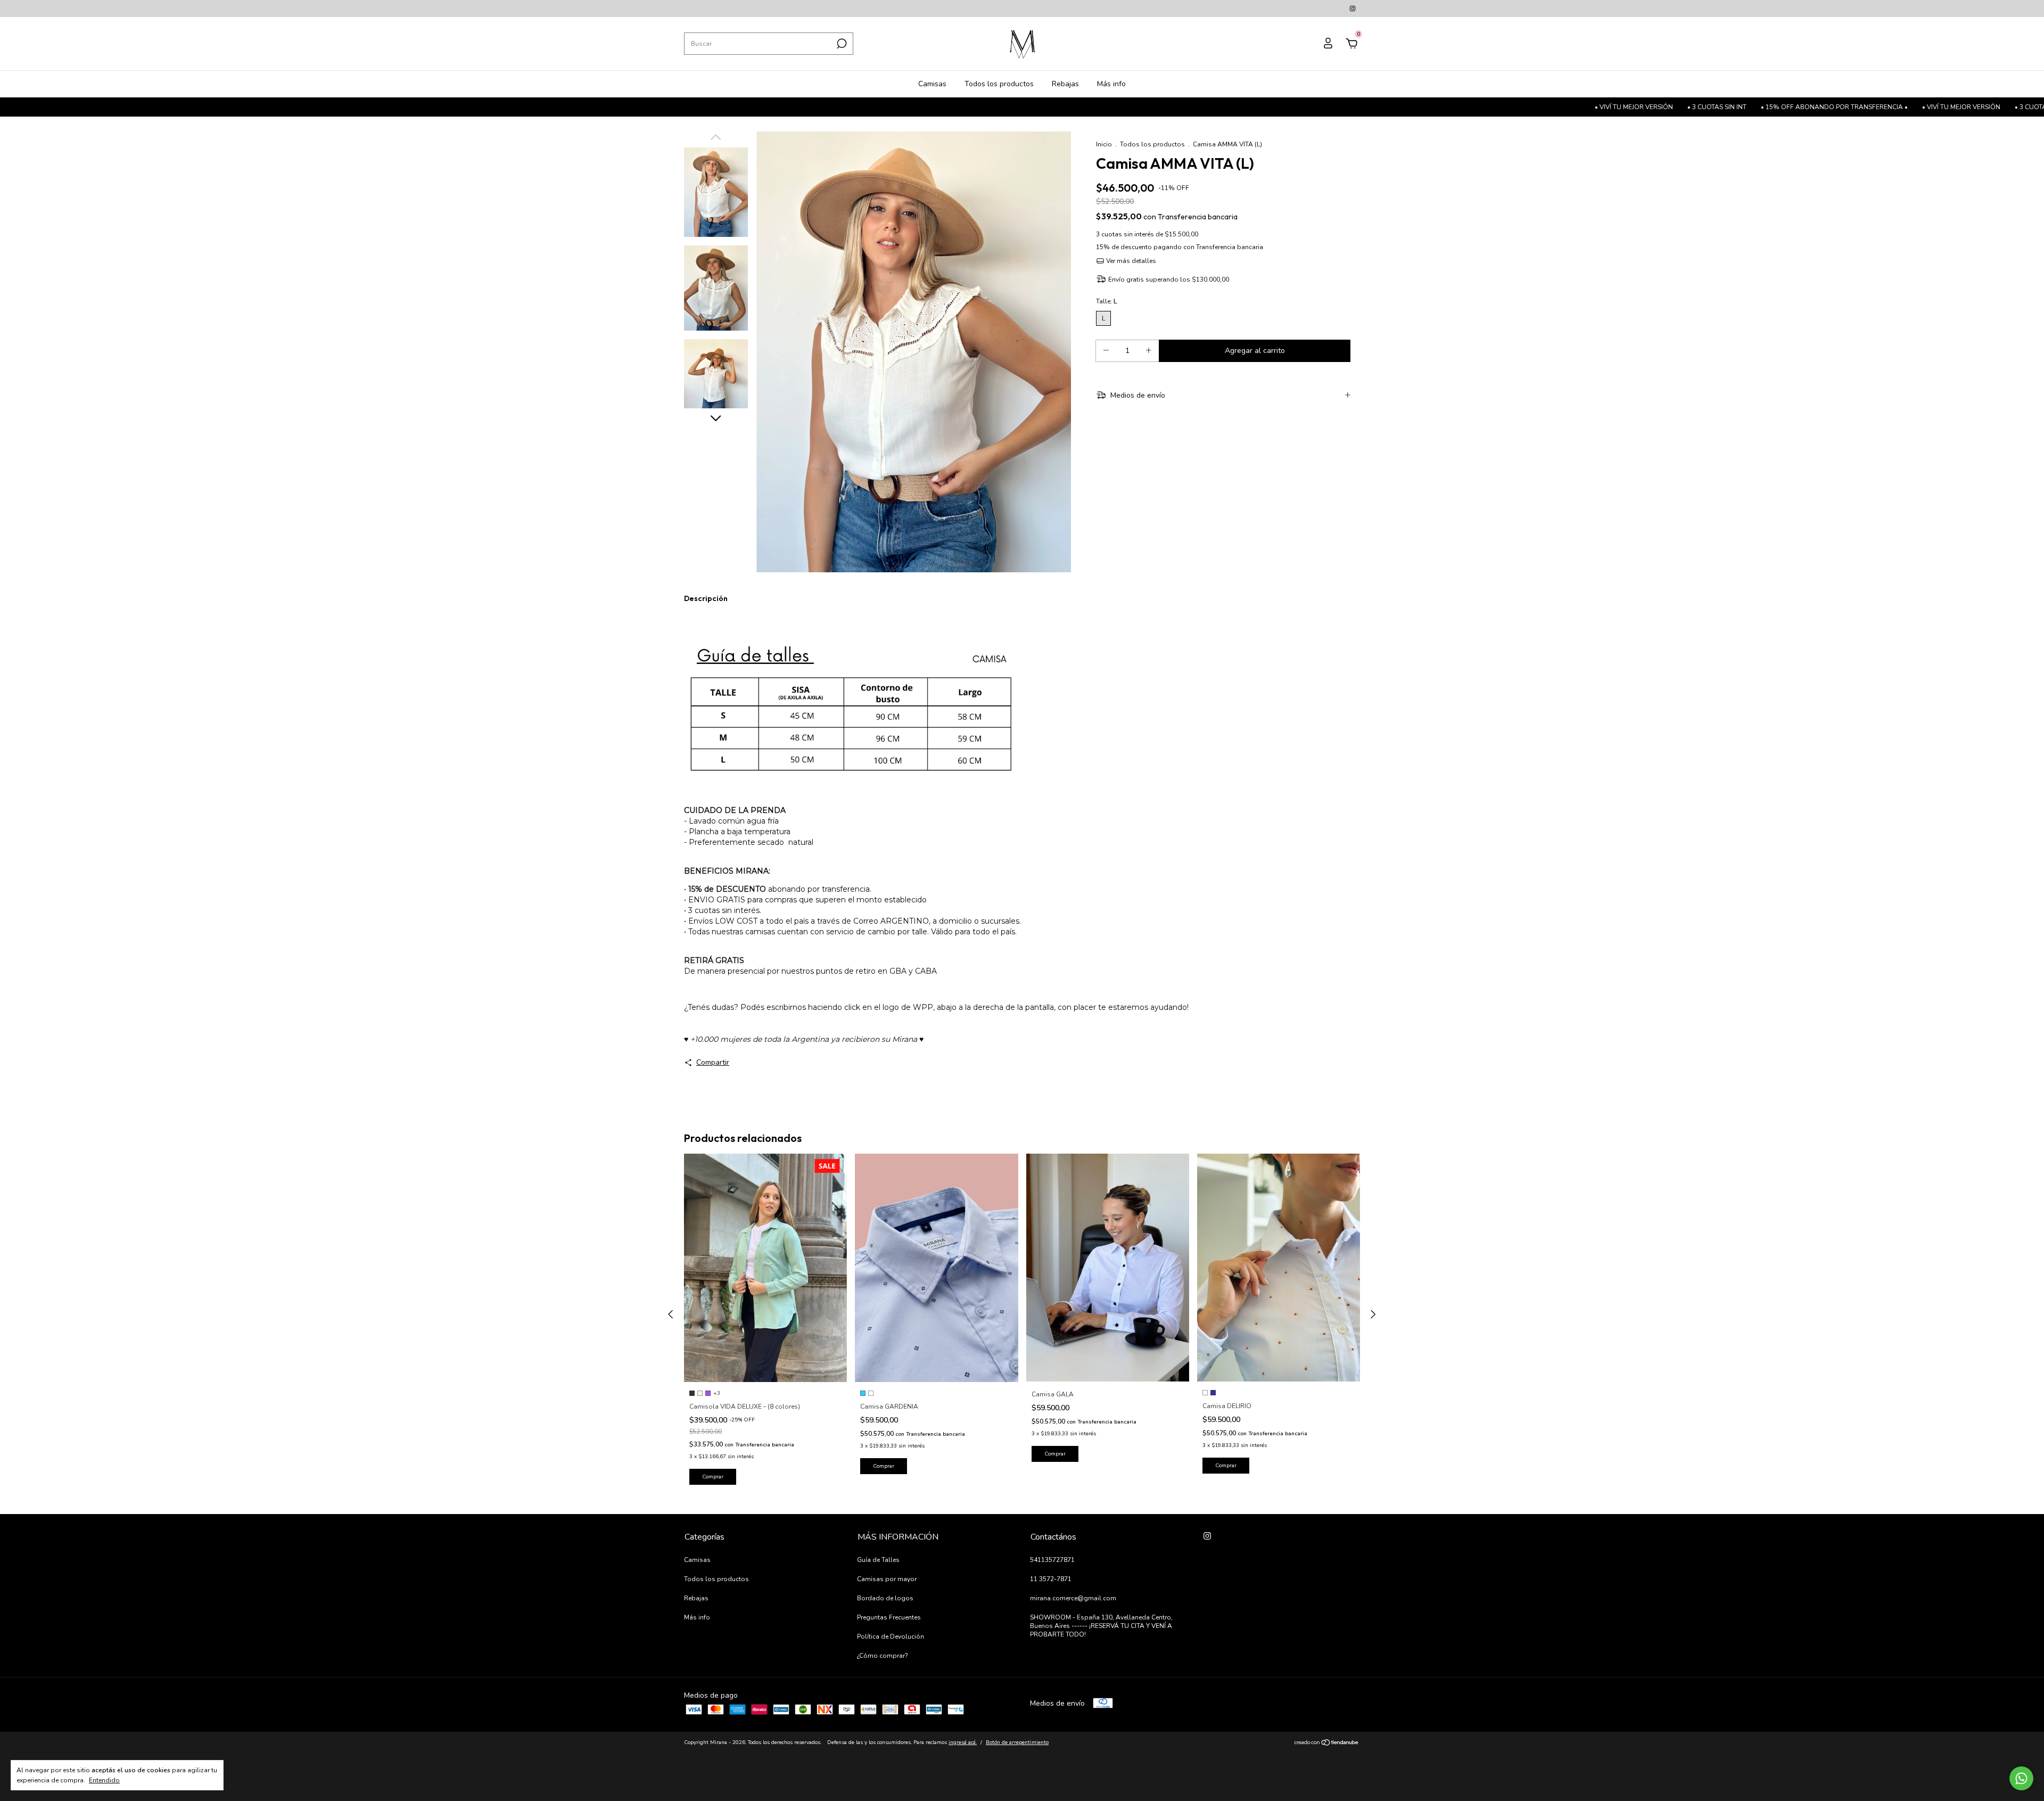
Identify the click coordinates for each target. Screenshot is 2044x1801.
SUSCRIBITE (1108, 171)
